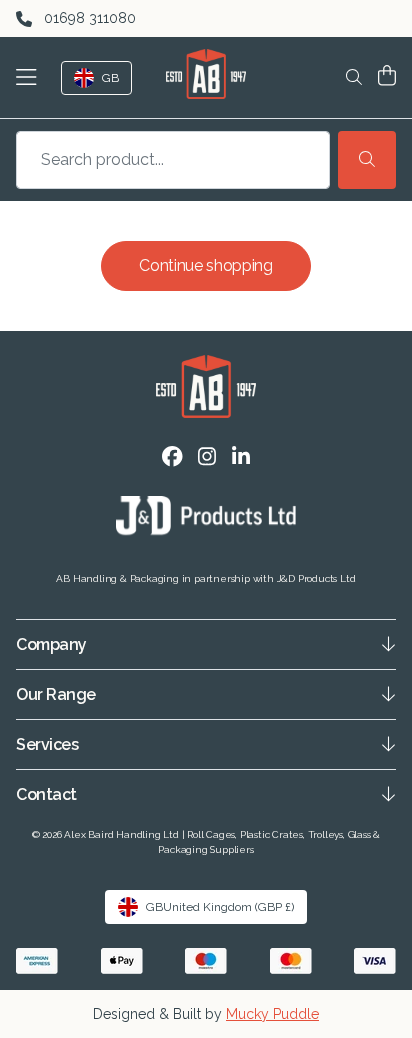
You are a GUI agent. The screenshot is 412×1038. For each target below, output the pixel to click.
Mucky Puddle (272, 1014)
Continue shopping (206, 265)
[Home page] (206, 74)
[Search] (367, 160)
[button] (30, 77)
